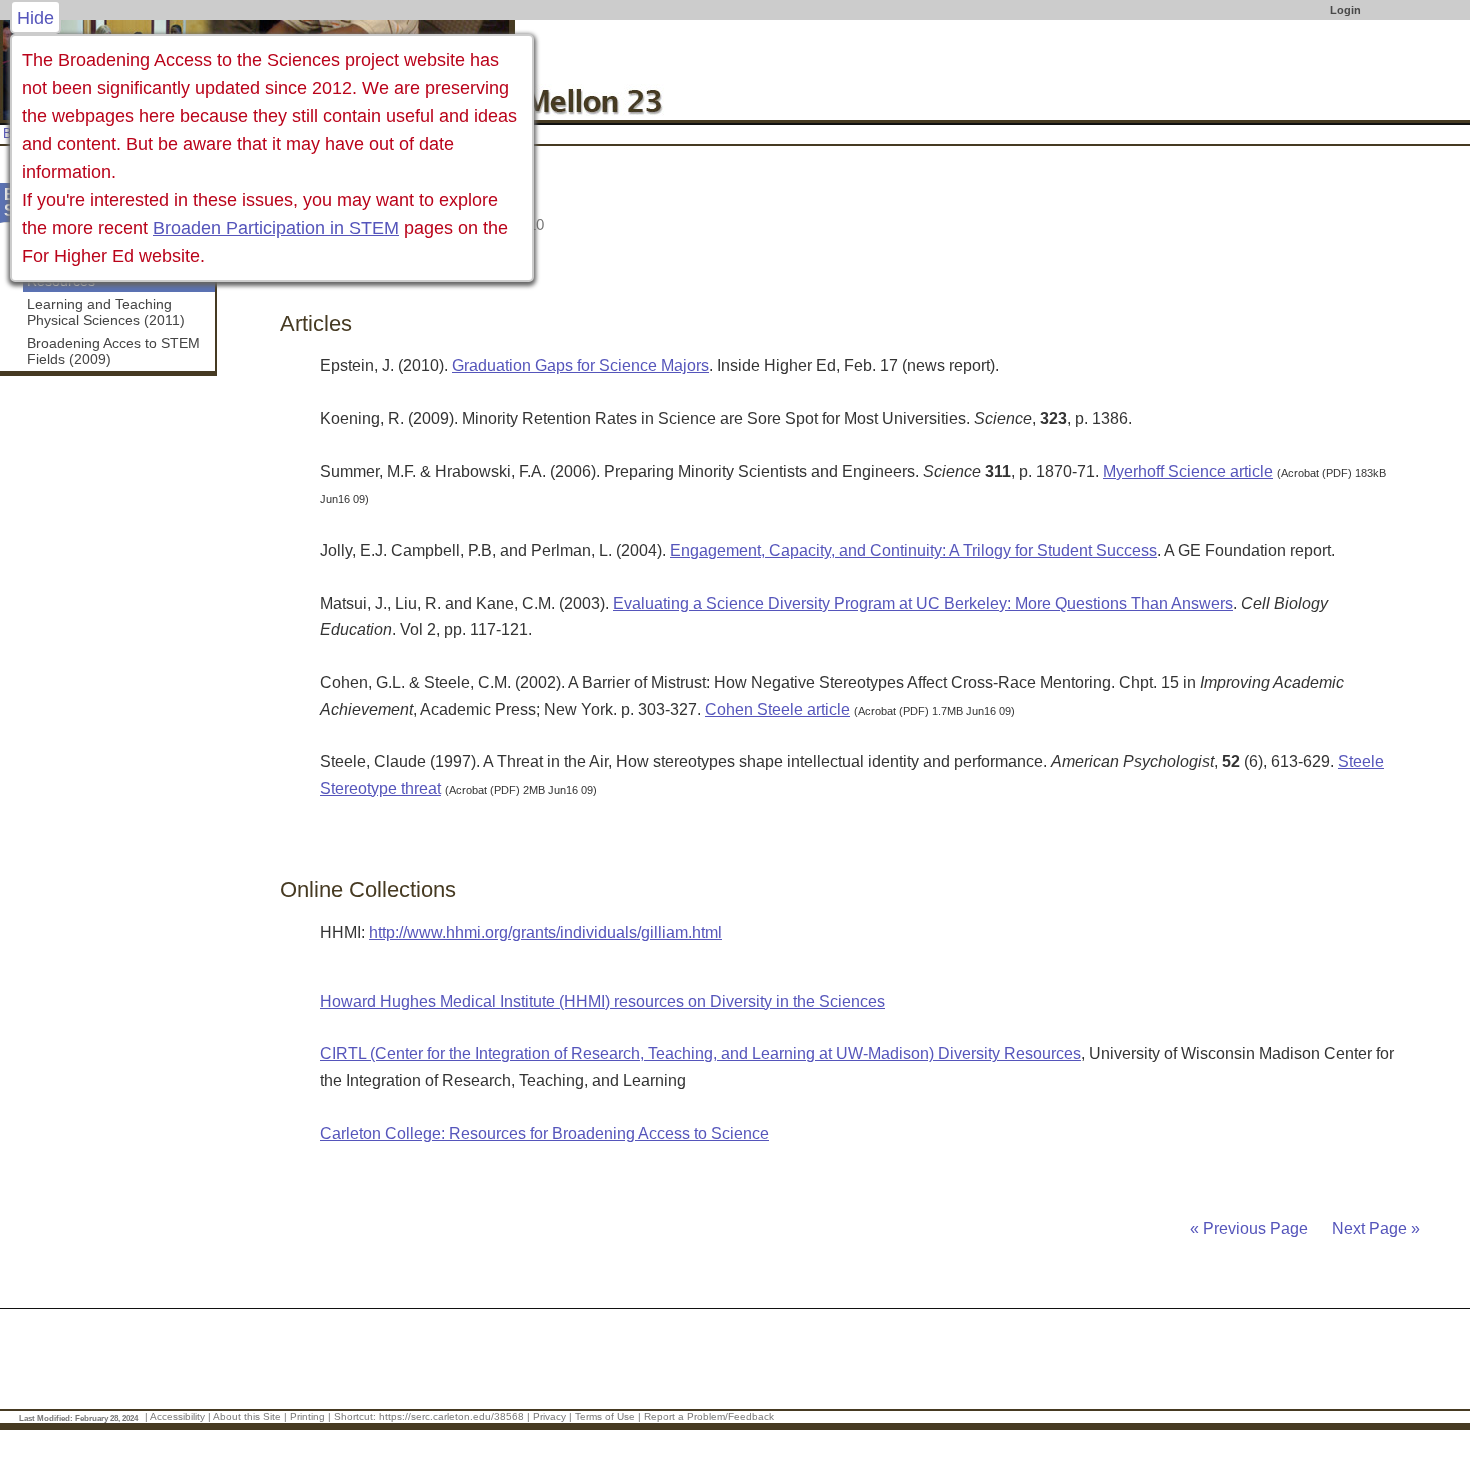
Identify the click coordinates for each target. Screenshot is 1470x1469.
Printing (307, 1416)
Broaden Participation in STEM (276, 228)
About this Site (247, 1416)
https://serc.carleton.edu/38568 (451, 1416)
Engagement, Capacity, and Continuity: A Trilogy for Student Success (913, 550)
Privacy (549, 1416)
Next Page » (1374, 1228)
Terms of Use (605, 1416)
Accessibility (177, 1416)
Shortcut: (355, 1416)
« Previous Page (1249, 1228)
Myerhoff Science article (1188, 471)
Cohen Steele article (777, 709)
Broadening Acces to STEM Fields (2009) (113, 351)
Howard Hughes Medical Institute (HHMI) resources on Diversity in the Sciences (602, 1001)
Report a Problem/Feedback (709, 1416)
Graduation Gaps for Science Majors (580, 365)
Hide (35, 18)
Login (1345, 10)
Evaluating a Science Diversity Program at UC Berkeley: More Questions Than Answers (923, 603)
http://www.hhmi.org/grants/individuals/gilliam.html (545, 932)
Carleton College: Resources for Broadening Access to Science (544, 1133)
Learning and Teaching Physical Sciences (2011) (106, 312)
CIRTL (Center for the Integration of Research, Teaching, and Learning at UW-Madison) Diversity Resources (700, 1053)
